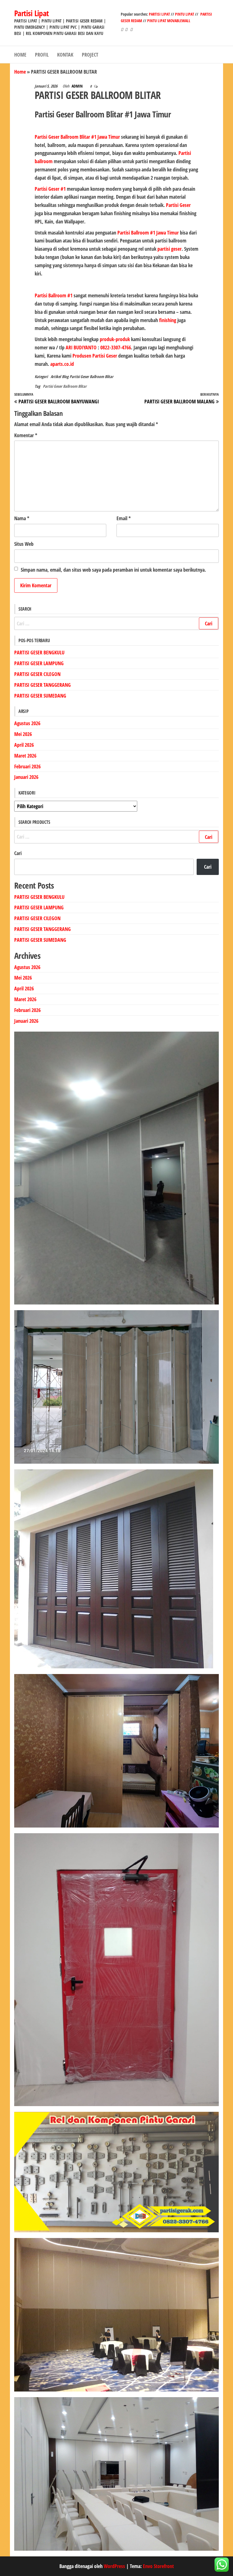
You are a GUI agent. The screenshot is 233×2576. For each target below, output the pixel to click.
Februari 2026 (27, 766)
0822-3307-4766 (116, 347)
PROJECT (90, 55)
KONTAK (65, 55)
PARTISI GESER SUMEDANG (40, 696)
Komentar (26, 435)
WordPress (114, 2566)
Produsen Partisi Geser (95, 356)
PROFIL (42, 55)
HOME (20, 55)
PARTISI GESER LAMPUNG (39, 663)
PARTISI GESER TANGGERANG (42, 685)
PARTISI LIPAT (160, 14)
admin (78, 86)
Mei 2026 (23, 734)
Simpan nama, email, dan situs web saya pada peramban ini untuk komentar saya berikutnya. (113, 570)
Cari (18, 853)
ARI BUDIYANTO (81, 347)
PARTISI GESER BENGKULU (39, 652)
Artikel (56, 377)
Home (20, 72)
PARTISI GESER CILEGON (37, 674)
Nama (22, 518)
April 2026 (24, 745)
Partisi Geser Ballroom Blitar (91, 377)
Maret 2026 (25, 756)
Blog (65, 377)
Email (124, 518)
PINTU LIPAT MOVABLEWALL (169, 21)
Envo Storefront (158, 2566)
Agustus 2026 (27, 723)
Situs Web (24, 544)
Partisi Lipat (32, 13)
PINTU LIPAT (185, 14)
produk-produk (115, 339)
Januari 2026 (26, 777)
